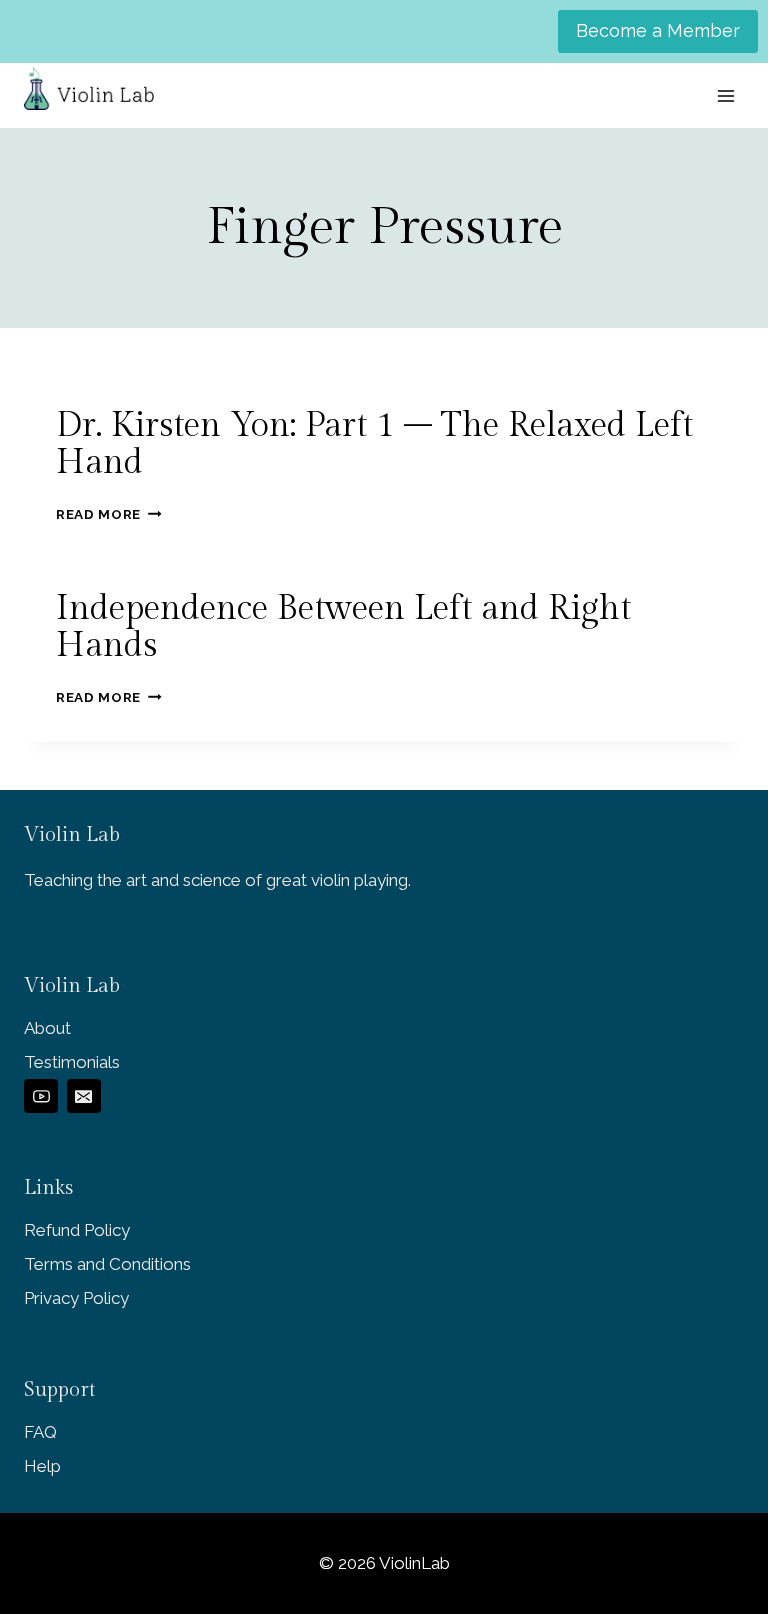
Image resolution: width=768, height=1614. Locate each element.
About (47, 1028)
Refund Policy (77, 1230)
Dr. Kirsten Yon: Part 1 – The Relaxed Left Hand (374, 444)
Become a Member (658, 30)
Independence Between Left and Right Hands (343, 627)
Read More (109, 514)
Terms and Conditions (107, 1264)
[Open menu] (725, 95)
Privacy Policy (76, 1298)
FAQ (40, 1432)
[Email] (84, 1096)
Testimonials (72, 1062)
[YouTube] (41, 1096)
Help (42, 1466)
